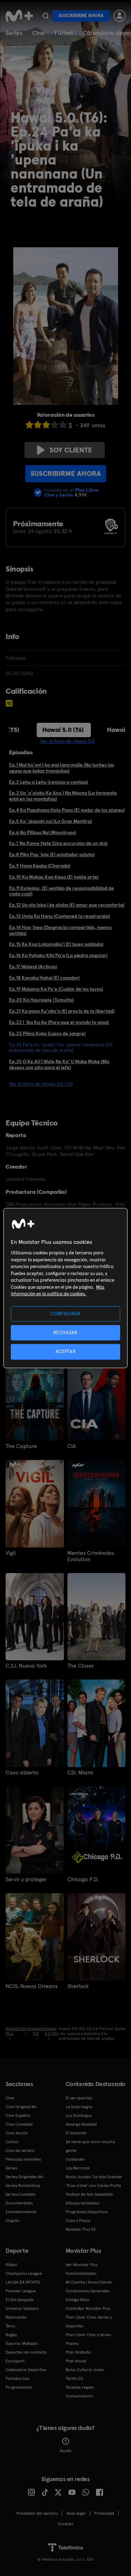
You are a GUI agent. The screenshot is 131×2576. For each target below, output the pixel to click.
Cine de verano (20, 2151)
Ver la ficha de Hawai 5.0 (67, 741)
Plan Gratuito (78, 2352)
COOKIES (65, 2524)
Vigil (11, 1553)
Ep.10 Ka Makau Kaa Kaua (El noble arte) (54, 877)
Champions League (24, 2273)
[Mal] (38, 425)
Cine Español (18, 2115)
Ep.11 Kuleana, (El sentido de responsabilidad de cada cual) (61, 891)
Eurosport (15, 2361)
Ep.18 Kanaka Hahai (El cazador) (44, 978)
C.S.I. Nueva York (26, 1666)
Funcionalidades (81, 2273)
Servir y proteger (26, 1879)
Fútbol (64, 33)
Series (14, 33)
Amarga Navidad (81, 2124)
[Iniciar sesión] (119, 16)
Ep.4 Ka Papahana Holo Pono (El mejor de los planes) (67, 810)
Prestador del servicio (37, 2513)
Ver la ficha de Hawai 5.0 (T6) (41, 1084)
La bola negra (79, 2107)
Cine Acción (17, 2133)
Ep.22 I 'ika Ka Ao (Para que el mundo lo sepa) (59, 1022)
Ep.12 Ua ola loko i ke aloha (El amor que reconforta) (67, 905)
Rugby (11, 2335)
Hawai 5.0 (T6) (63, 730)
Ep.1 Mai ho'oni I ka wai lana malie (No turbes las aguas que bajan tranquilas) (61, 768)
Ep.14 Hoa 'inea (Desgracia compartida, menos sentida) (60, 930)
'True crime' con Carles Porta (93, 2186)
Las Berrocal (78, 2168)
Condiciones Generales (88, 2291)
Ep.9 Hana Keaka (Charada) (40, 866)
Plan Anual (76, 2361)
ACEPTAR (66, 1352)
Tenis (10, 2326)
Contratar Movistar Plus (88, 2308)
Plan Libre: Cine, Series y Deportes (89, 2322)
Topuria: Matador (22, 2343)
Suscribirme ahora (81, 16)
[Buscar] (46, 16)
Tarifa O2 (74, 2378)
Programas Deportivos (87, 2212)
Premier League (21, 2291)
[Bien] (54, 425)
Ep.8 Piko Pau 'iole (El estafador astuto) (52, 854)
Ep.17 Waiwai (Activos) (33, 967)
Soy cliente (71, 450)
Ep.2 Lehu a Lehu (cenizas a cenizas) (49, 782)
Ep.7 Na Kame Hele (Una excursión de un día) (58, 843)
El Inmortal (76, 2133)
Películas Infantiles (23, 2159)
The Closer (81, 1666)
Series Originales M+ (25, 2177)
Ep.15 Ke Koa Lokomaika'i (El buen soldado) (56, 944)
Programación (19, 2387)
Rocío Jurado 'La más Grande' (94, 2177)
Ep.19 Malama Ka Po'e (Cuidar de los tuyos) (56, 989)
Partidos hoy (17, 2378)
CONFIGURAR (65, 1314)
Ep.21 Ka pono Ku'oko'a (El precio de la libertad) (62, 1011)
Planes (72, 2343)
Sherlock (78, 1986)
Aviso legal (76, 2513)
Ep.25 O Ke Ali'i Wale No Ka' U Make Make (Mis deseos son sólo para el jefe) (59, 1064)
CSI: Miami (80, 1773)
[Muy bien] (63, 425)
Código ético (78, 2300)
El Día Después (20, 2300)
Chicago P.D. (83, 1879)
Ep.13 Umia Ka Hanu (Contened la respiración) (60, 916)
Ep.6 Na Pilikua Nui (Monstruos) (43, 832)
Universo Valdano (22, 2308)
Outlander (75, 2159)
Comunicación (79, 2396)
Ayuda (65, 2451)
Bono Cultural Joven (85, 2370)
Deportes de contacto (26, 2352)
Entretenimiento (21, 2212)
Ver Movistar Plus (82, 2265)
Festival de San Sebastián (89, 2194)
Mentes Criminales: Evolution (91, 1556)
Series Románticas (23, 2186)
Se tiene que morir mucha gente (90, 2146)
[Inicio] (19, 16)
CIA (72, 1446)
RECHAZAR (65, 1333)
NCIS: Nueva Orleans (32, 1986)
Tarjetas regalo (80, 2387)
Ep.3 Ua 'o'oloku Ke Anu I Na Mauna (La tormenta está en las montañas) (63, 796)
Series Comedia (20, 2194)
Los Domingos (79, 2115)
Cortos (12, 2142)
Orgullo (13, 2221)
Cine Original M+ (21, 2107)
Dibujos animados (82, 2203)
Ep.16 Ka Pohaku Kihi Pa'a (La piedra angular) (58, 955)
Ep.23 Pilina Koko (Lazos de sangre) (47, 1033)
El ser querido (79, 2098)
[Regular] (46, 425)
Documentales (19, 2203)
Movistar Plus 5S (81, 2229)
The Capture (21, 1446)
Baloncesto (16, 2317)
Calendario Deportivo (26, 2370)
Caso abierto (22, 1773)
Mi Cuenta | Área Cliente (89, 2282)
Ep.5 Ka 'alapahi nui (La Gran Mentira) (50, 821)
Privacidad (104, 2513)
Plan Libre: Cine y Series (88, 2335)
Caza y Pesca (78, 2221)
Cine (38, 33)
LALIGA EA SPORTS (23, 2282)
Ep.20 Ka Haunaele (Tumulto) (41, 1000)
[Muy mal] (29, 425)
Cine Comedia (19, 2124)
